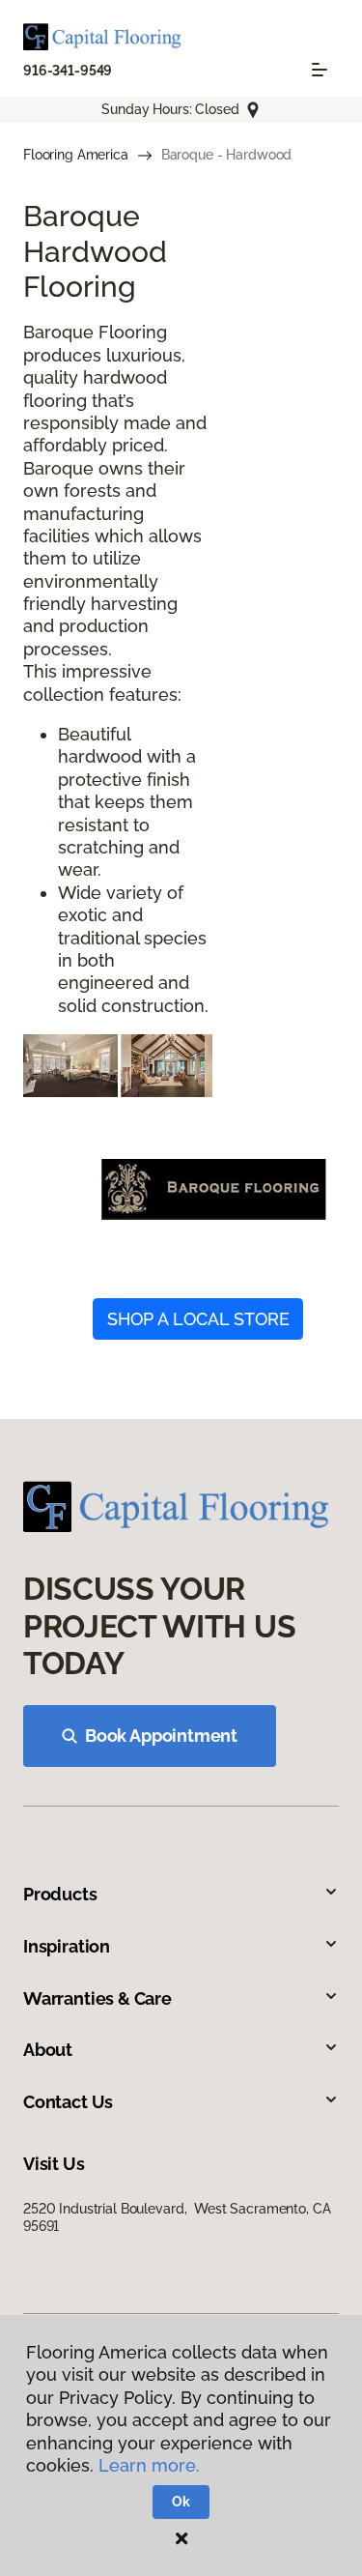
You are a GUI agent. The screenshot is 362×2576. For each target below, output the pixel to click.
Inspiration (67, 1946)
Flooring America (76, 155)
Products (60, 1894)
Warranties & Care (97, 1998)
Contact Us (68, 2102)
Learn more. (149, 2465)
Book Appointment (161, 1736)
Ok (181, 2502)
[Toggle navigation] (320, 70)
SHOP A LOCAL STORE (198, 1319)
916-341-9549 (68, 71)
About (48, 2050)
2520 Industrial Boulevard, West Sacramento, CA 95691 (177, 2217)
